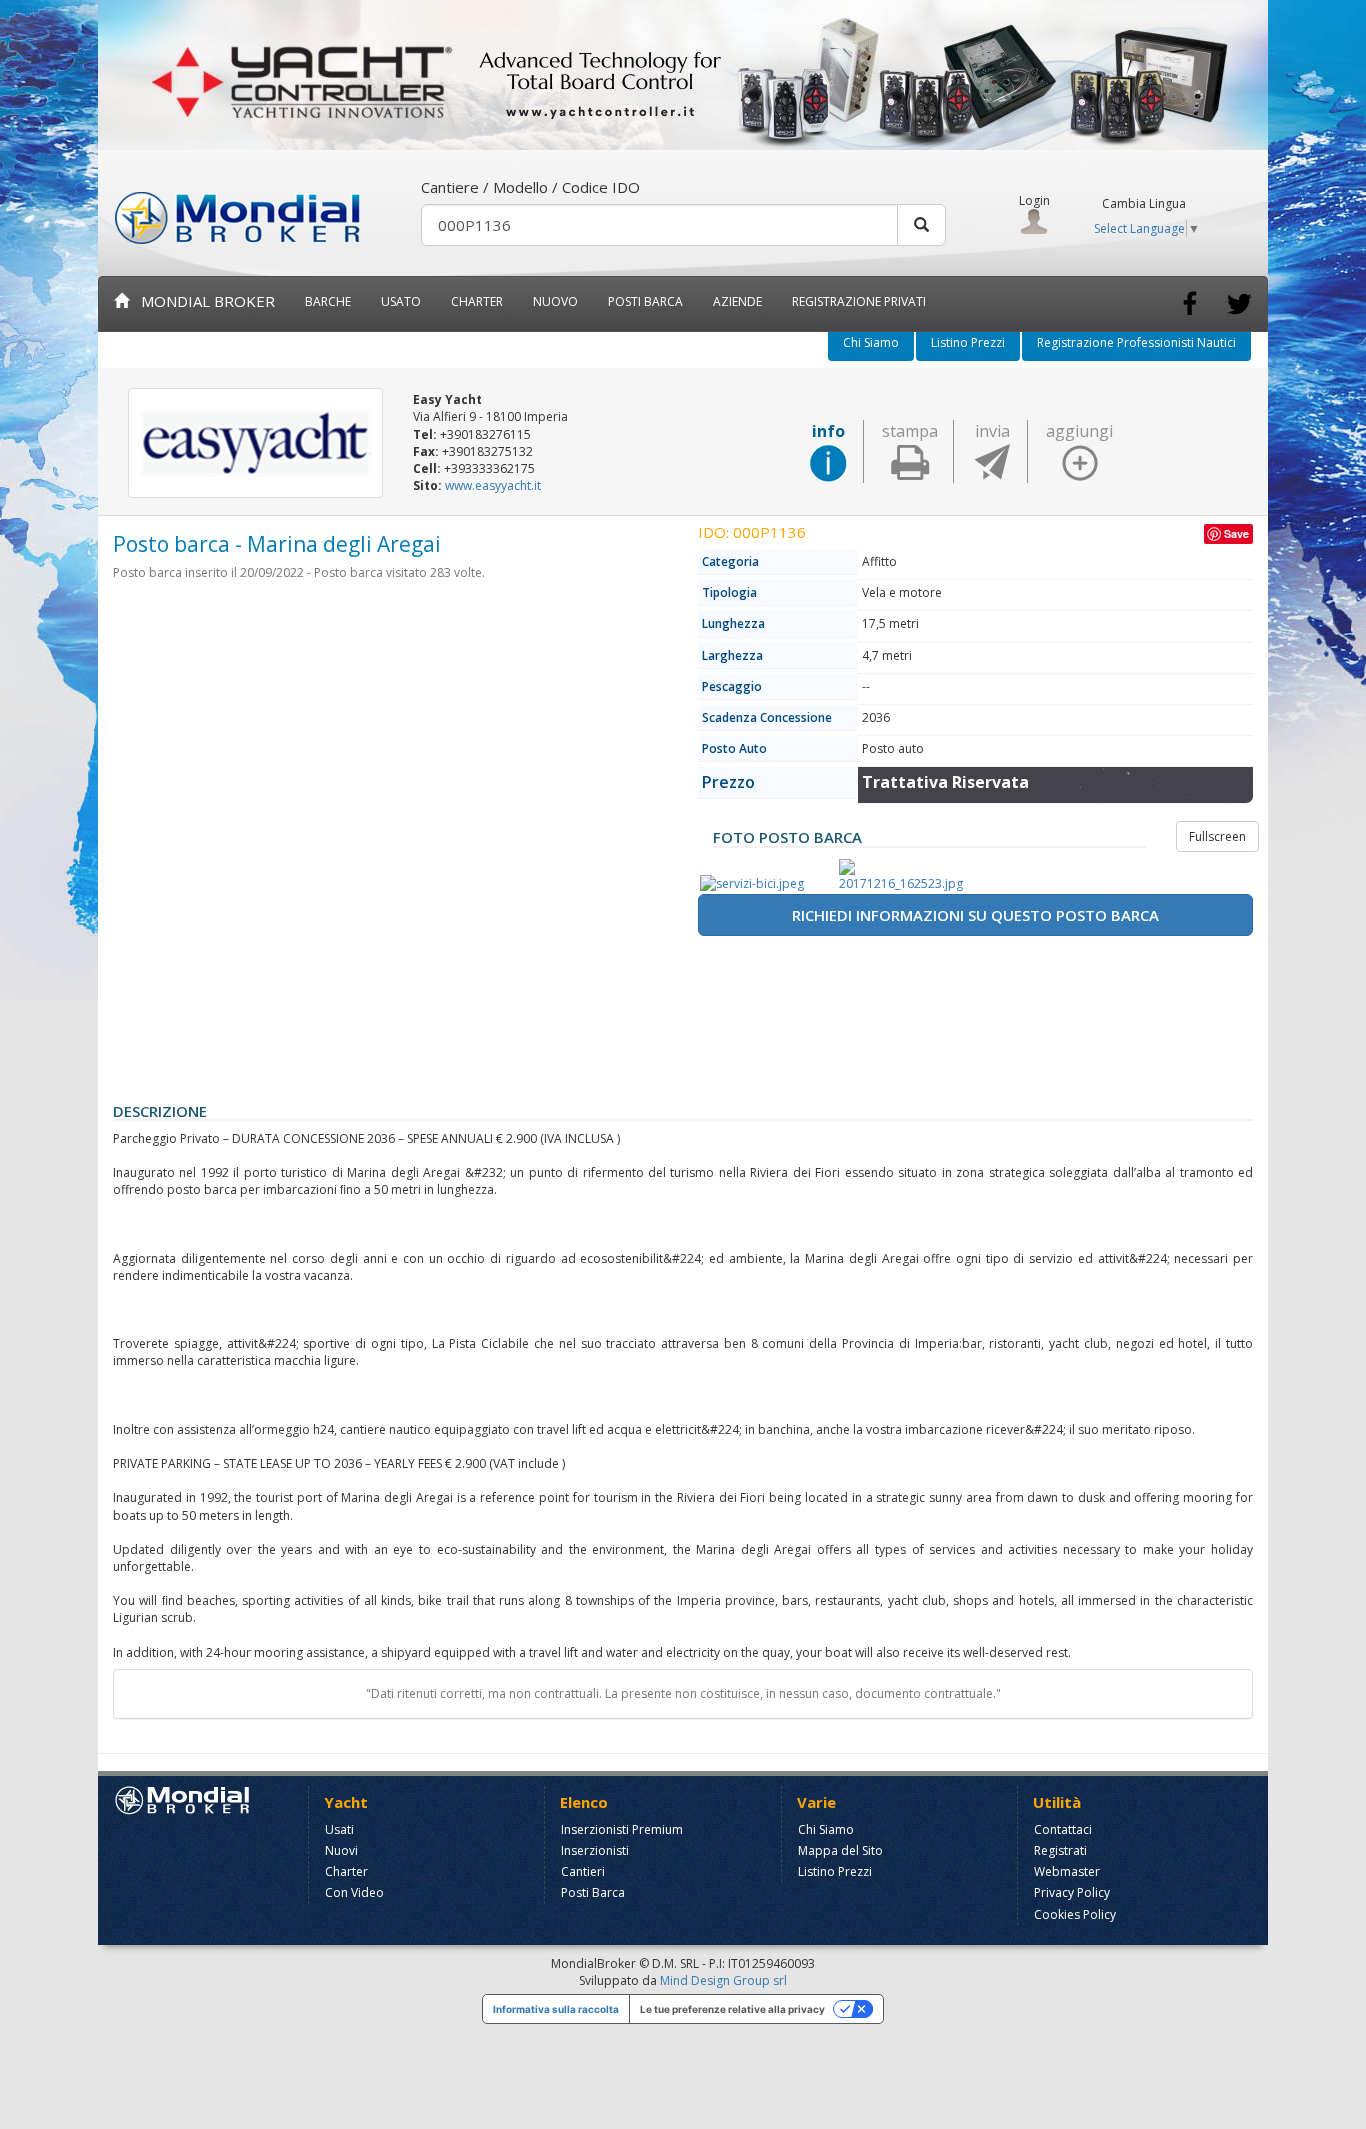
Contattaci (1063, 1829)
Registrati (1060, 1850)
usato (401, 301)
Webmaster (1067, 1871)
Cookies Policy (1075, 1914)
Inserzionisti (595, 1850)
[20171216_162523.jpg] (905, 875)
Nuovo (555, 301)
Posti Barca (645, 301)
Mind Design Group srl (723, 1980)
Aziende (737, 301)
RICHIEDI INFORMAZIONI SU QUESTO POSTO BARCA (975, 915)
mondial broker (202, 301)
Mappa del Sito (840, 1850)
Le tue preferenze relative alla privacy (732, 2009)
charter (477, 301)
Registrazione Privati (859, 301)
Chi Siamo (871, 342)
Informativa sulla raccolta (556, 2009)
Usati (339, 1829)
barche (328, 301)
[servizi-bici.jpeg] (766, 883)
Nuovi (341, 1850)
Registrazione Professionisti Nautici (1136, 342)
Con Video (354, 1892)
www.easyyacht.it (493, 485)
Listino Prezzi (968, 342)
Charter (346, 1871)
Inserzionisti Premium (622, 1829)
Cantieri (583, 1871)
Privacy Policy (1072, 1892)
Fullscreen (1217, 836)
